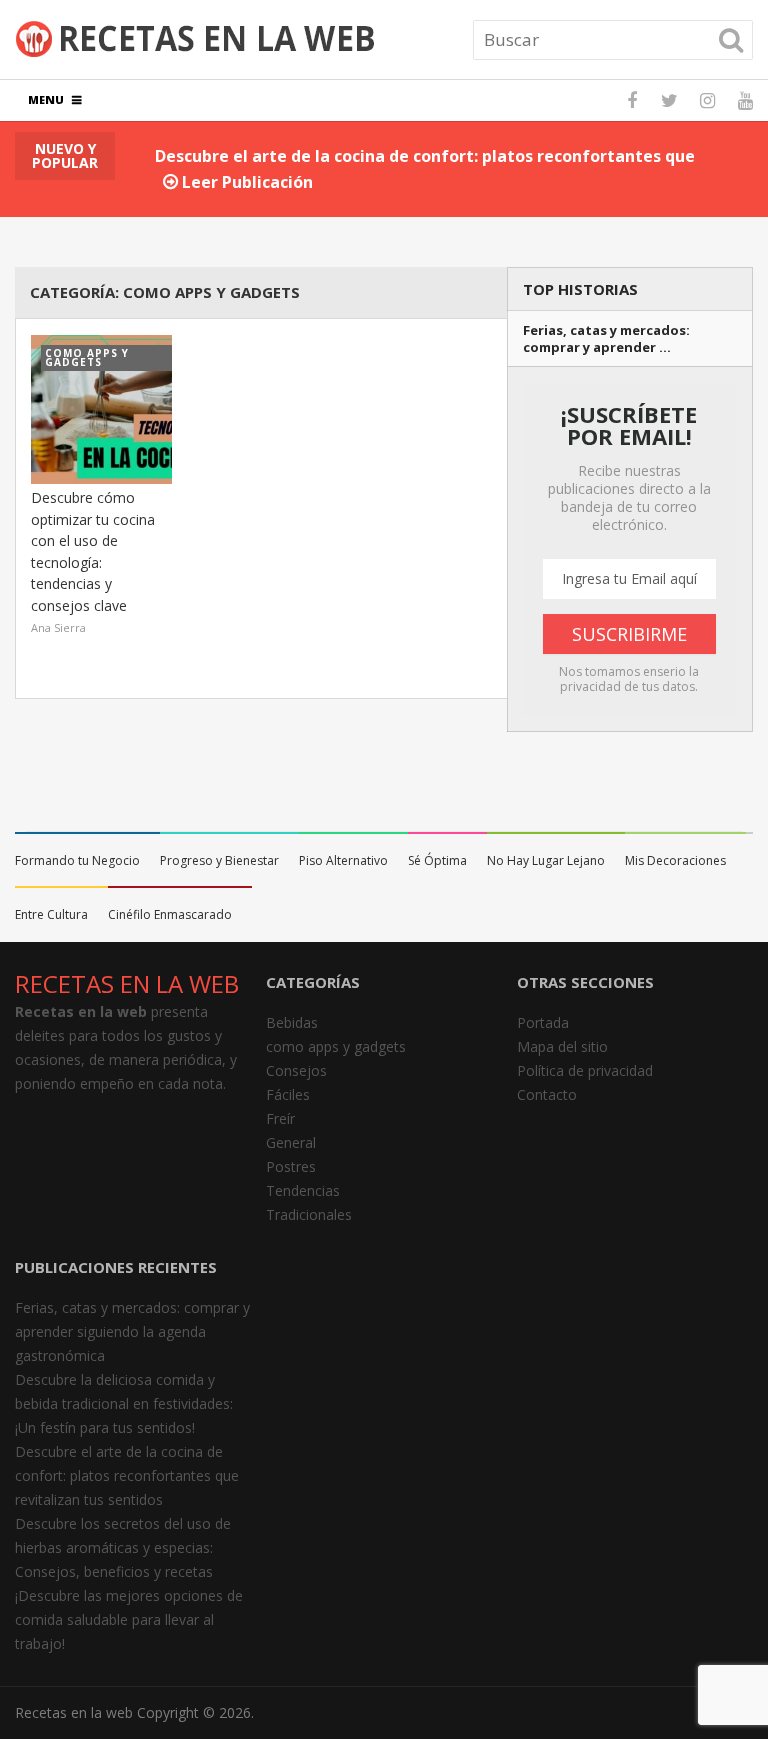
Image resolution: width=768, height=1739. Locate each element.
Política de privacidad (585, 1070)
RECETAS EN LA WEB (127, 983)
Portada (543, 1022)
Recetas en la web (74, 1712)
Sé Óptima (437, 860)
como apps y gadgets (336, 1046)
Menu (46, 99)
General (291, 1142)
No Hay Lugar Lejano (546, 860)
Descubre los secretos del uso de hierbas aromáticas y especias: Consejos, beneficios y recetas (123, 1547)
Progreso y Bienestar (219, 860)
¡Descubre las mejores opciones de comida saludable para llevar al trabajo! (129, 1619)
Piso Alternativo (343, 860)
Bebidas (292, 1022)
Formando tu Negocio (77, 860)
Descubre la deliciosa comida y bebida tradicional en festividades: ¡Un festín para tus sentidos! (124, 1403)
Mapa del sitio (562, 1046)
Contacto (547, 1094)
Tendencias (303, 1190)
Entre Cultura (51, 914)
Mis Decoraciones (675, 860)
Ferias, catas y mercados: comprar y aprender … (606, 339)
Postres (291, 1166)
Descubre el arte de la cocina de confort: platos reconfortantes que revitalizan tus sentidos (127, 1475)
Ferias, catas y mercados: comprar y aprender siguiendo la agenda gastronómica (132, 1331)
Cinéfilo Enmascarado (170, 914)
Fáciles (288, 1094)
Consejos (296, 1070)
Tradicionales (309, 1214)
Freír (280, 1118)
